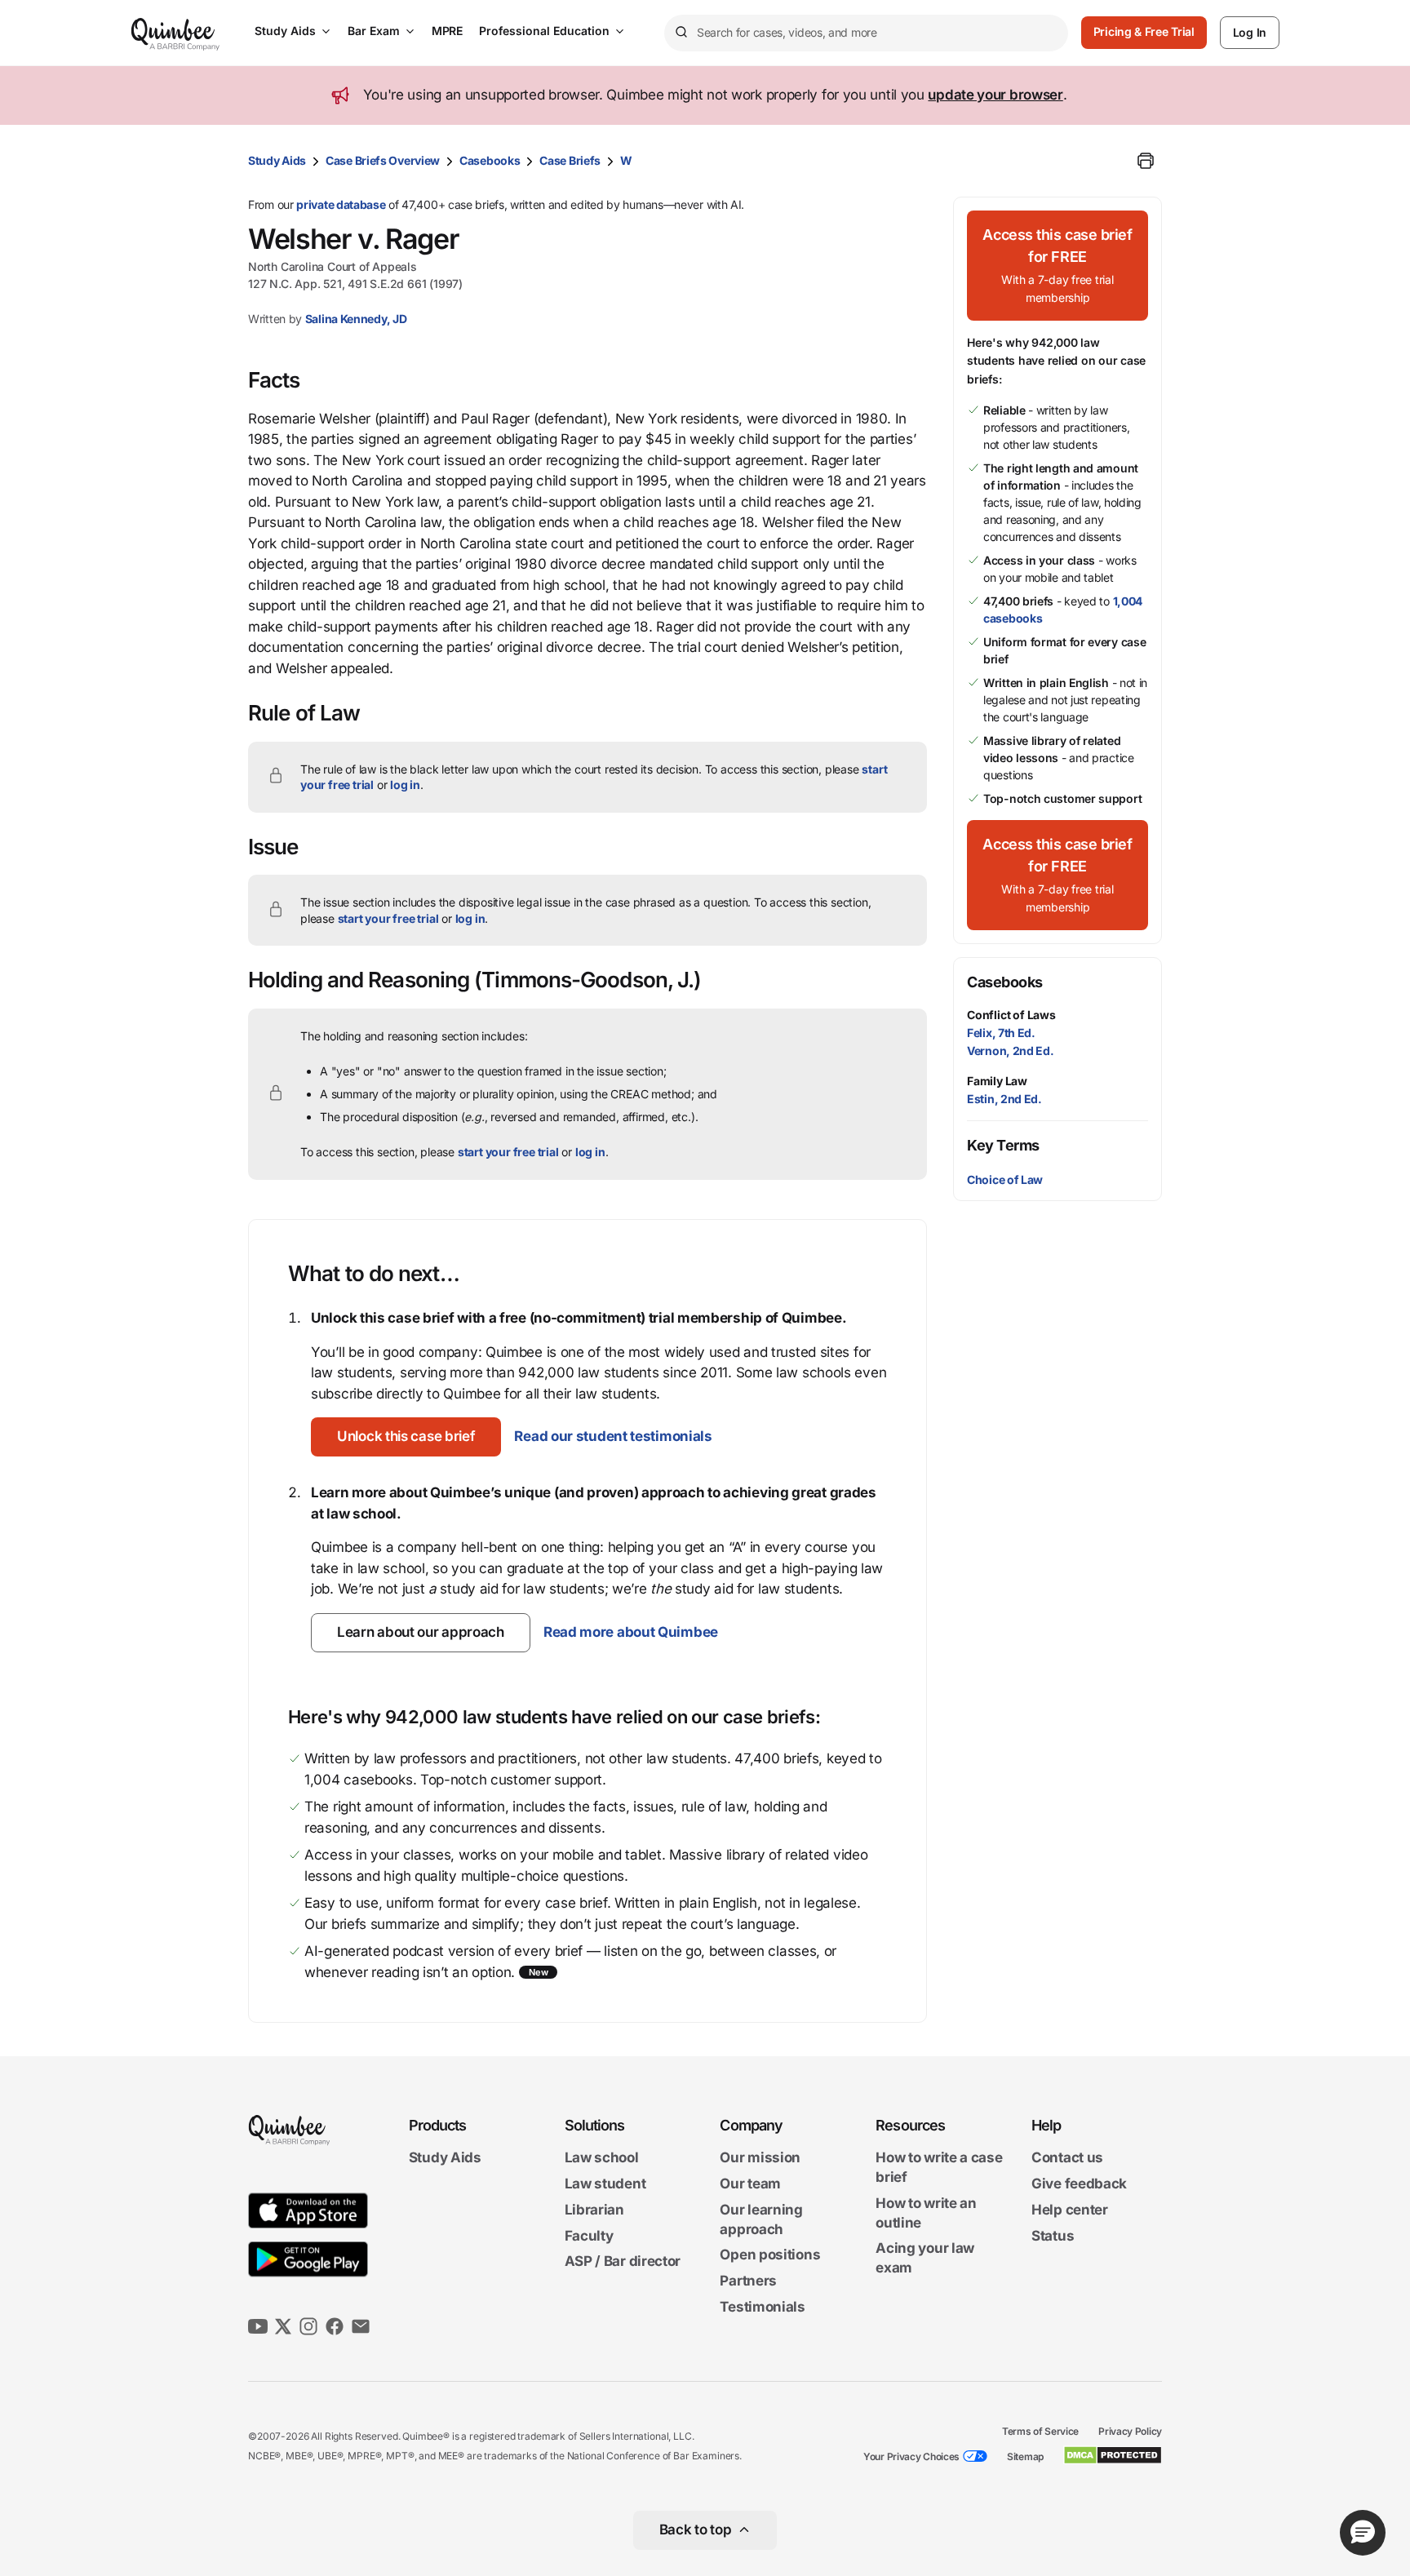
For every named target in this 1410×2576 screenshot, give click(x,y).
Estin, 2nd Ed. (1004, 1099)
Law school (602, 2158)
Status (1053, 2236)
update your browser (995, 95)
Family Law (997, 1081)
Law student (605, 2184)
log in (405, 785)
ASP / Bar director (623, 2262)
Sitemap (1025, 2456)
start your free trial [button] (388, 918)
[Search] (681, 33)
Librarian (594, 2210)
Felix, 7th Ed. (1001, 1033)
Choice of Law (1005, 1179)
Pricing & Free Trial (1144, 31)
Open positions (770, 2255)
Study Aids (285, 31)
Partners (748, 2281)
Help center (1070, 2210)
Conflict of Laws (1011, 1015)
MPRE (447, 31)
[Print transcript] (1146, 161)
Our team (750, 2184)
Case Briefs (570, 160)
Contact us (1067, 2158)
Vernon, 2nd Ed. (1011, 1051)
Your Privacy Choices (911, 2456)
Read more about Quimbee (631, 1632)
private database (341, 204)
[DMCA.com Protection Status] (1113, 2455)
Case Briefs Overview (383, 160)
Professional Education (544, 31)
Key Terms (1003, 1145)
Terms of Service (1040, 2431)
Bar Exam (374, 31)
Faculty (589, 2236)
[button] (406, 1437)
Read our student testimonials (613, 1436)
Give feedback (1079, 2184)
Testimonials (762, 2307)
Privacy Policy (1130, 2431)
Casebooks (490, 160)
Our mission (760, 2158)
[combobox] (866, 33)
